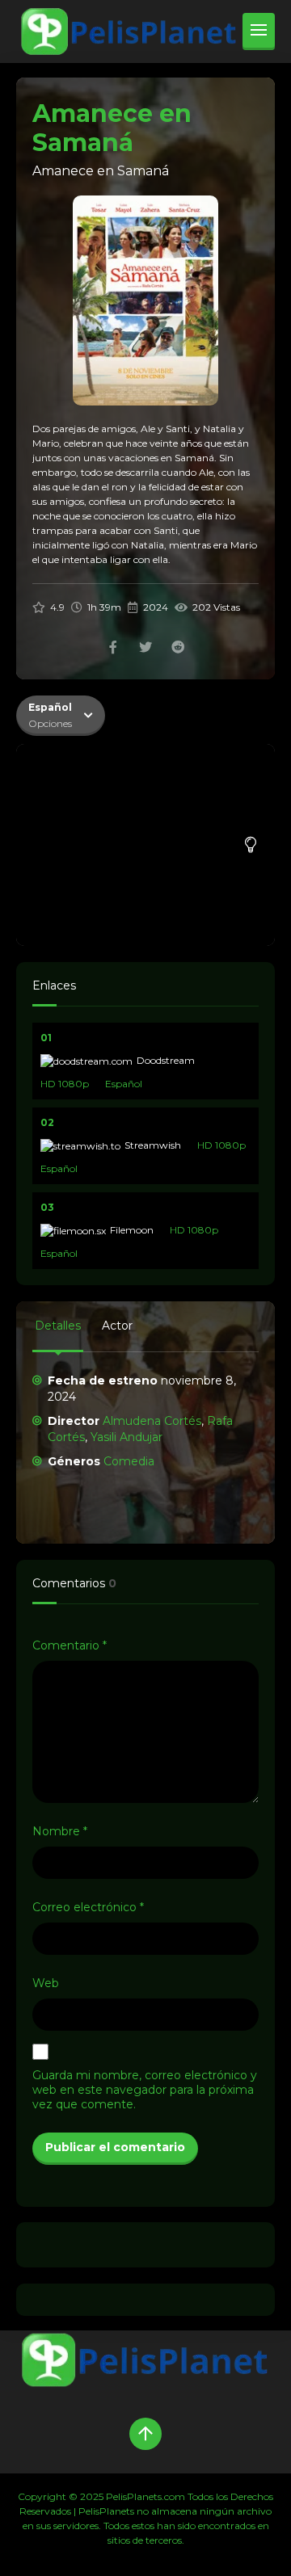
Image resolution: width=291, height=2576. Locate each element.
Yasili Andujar (127, 1437)
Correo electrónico (88, 1907)
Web (46, 1983)
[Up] (145, 2434)
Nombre (60, 1831)
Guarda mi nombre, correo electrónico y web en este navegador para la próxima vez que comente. (145, 2090)
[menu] (259, 32)
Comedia (129, 1461)
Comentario (70, 1645)
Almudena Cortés (152, 1421)
